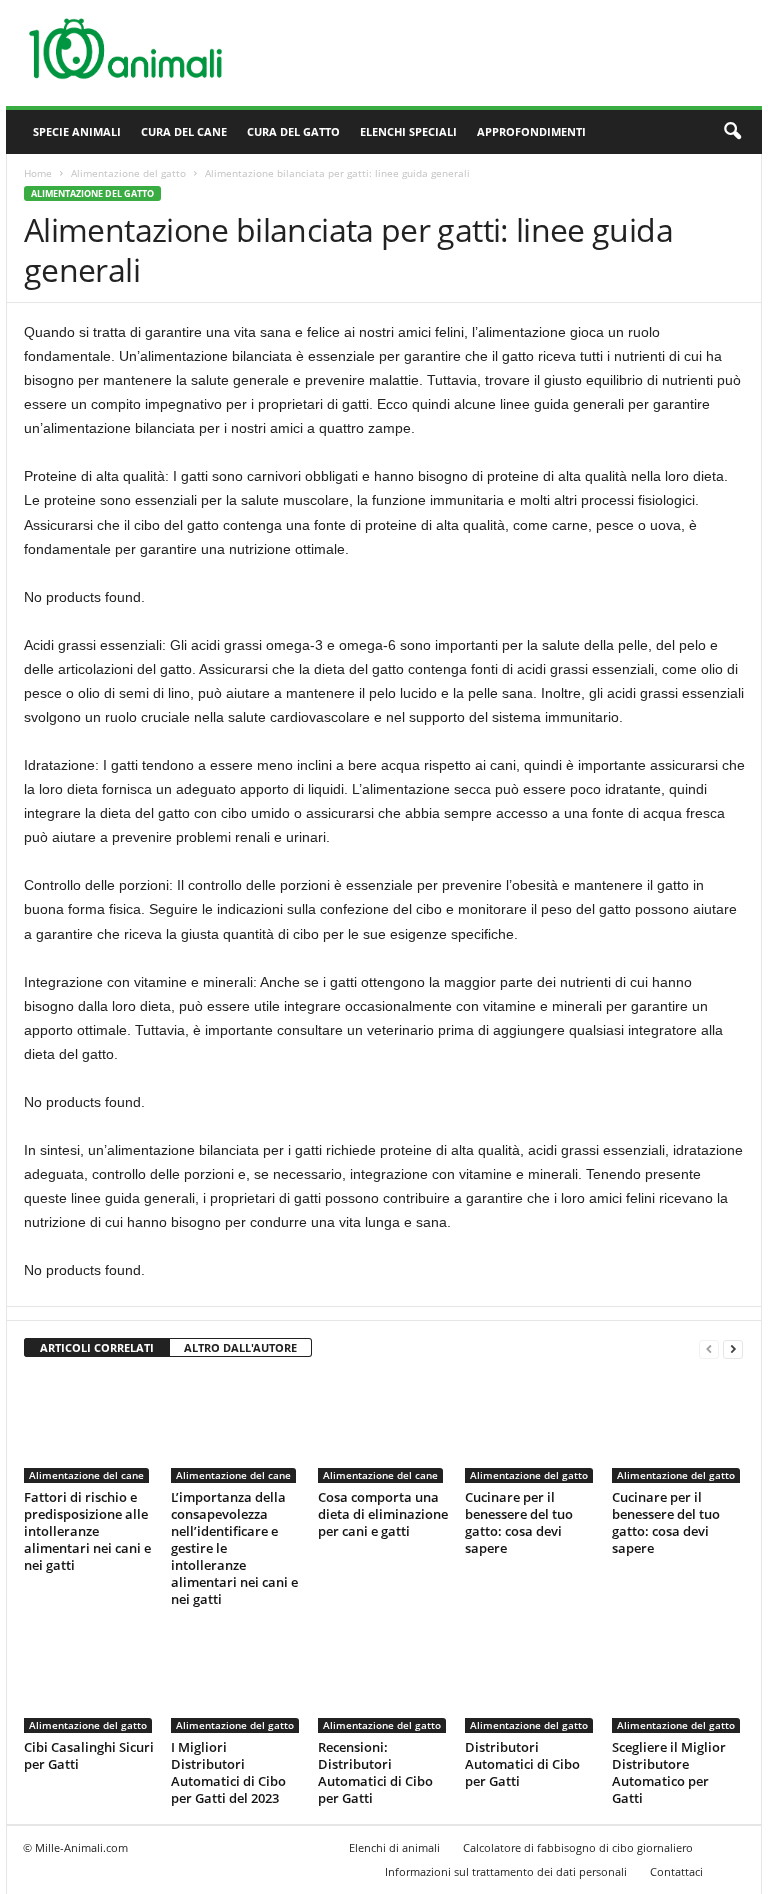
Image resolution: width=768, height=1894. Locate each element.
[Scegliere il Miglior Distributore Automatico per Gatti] (677, 1679)
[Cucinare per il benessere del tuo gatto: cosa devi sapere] (530, 1429)
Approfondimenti (531, 131)
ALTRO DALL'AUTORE (240, 1347)
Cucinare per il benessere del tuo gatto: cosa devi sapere (519, 1522)
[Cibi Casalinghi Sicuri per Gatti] (89, 1679)
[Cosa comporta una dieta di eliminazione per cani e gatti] (383, 1429)
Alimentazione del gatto (128, 173)
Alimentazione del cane (86, 1475)
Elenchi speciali (408, 131)
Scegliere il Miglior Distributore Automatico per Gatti (669, 1772)
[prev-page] (709, 1348)
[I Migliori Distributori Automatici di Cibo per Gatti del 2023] (236, 1679)
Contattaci (676, 1871)
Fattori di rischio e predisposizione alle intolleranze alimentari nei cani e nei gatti (87, 1531)
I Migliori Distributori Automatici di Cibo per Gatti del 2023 (228, 1772)
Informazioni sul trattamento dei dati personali (506, 1871)
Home (38, 173)
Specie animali (77, 131)
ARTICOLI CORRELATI (97, 1347)
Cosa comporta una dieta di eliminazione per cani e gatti (383, 1514)
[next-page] (733, 1348)
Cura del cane (184, 131)
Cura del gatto (293, 131)
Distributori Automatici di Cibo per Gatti (522, 1764)
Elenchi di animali (394, 1847)
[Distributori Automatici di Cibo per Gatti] (530, 1679)
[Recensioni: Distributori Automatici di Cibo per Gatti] (383, 1679)
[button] (732, 132)
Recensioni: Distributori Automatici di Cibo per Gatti (375, 1772)
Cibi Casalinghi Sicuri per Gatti (89, 1755)
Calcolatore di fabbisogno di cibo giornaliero (578, 1847)
